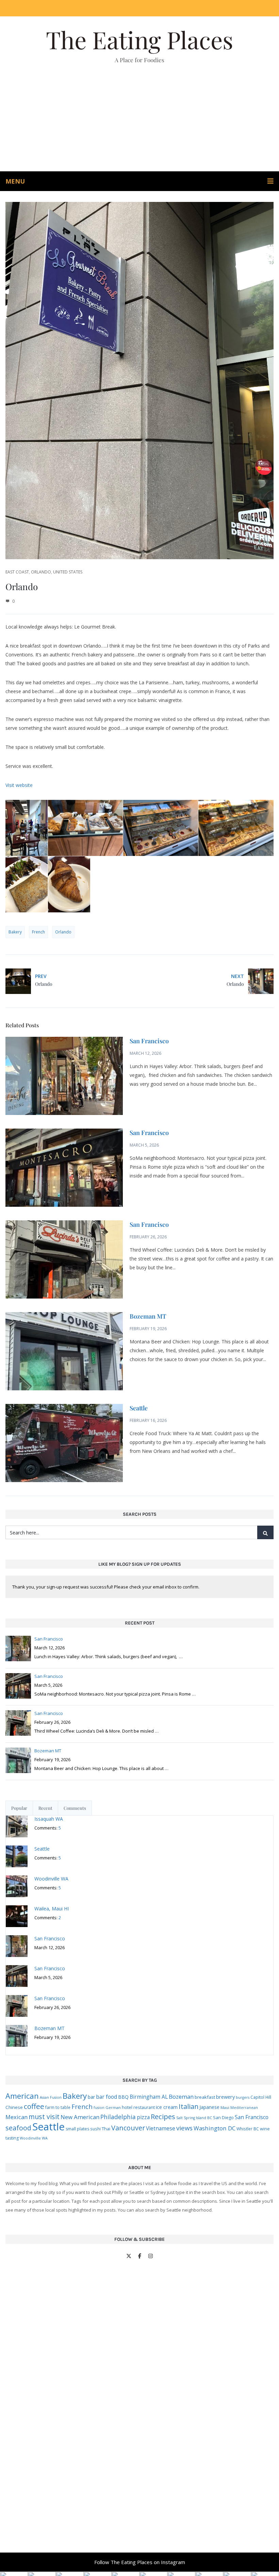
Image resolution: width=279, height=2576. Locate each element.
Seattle (139, 1408)
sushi (95, 2129)
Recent (45, 1808)
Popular (19, 1808)
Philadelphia (118, 2117)
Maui (225, 2107)
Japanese (209, 2107)
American (22, 2096)
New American (80, 2117)
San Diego (223, 2118)
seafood (18, 2128)
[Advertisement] (139, 120)
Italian (188, 2106)
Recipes (163, 2116)
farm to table (58, 2107)
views (184, 2128)
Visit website (19, 785)
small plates (77, 2129)
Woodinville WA (34, 2138)
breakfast (205, 2097)
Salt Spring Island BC (194, 2118)
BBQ (123, 2097)
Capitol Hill (261, 2097)
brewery (225, 2097)
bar (91, 2097)
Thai (106, 2129)
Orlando (41, 572)
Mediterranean (244, 2108)
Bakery (15, 932)
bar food (106, 2097)
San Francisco (149, 1041)
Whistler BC (248, 2129)
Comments (75, 1808)
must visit (44, 2117)
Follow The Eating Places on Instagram (140, 2562)
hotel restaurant (138, 2107)
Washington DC (215, 2128)
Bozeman (181, 2097)
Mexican (17, 2117)
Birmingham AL (149, 2097)
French (38, 932)
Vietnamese (161, 2128)
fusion (99, 2108)
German (113, 2107)
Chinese (14, 2107)
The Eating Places (139, 39)
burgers (243, 2097)
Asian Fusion (51, 2097)
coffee (34, 2106)
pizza (143, 2117)
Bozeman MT (148, 1316)
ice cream (167, 2107)
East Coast (17, 572)
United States (68, 572)
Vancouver (128, 2128)
